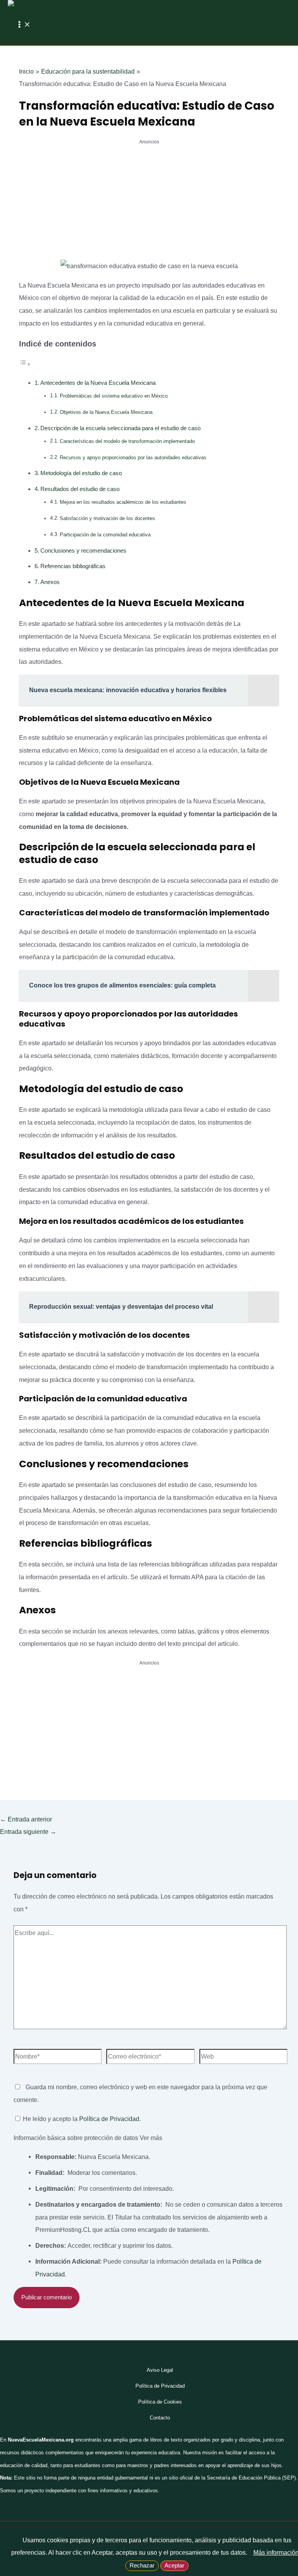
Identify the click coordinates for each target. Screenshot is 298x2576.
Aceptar (174, 2566)
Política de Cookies (160, 2402)
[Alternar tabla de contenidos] (25, 364)
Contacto (160, 2418)
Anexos (50, 582)
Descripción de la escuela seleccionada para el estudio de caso (120, 428)
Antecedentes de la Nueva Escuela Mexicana (98, 383)
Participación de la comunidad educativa (105, 535)
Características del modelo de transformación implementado (127, 441)
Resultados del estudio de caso (80, 489)
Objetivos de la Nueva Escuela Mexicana (106, 412)
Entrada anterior (26, 1819)
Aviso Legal (160, 2370)
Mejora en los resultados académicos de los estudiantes (123, 502)
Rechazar (142, 2566)
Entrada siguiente (28, 1832)
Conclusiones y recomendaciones (83, 551)
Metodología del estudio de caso (81, 473)
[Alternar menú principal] (23, 25)
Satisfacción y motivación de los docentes (107, 518)
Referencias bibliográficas (73, 566)
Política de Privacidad (109, 2119)
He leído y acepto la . (81, 2119)
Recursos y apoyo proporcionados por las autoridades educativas (133, 457)
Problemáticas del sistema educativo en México (114, 396)
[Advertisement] (149, 202)
